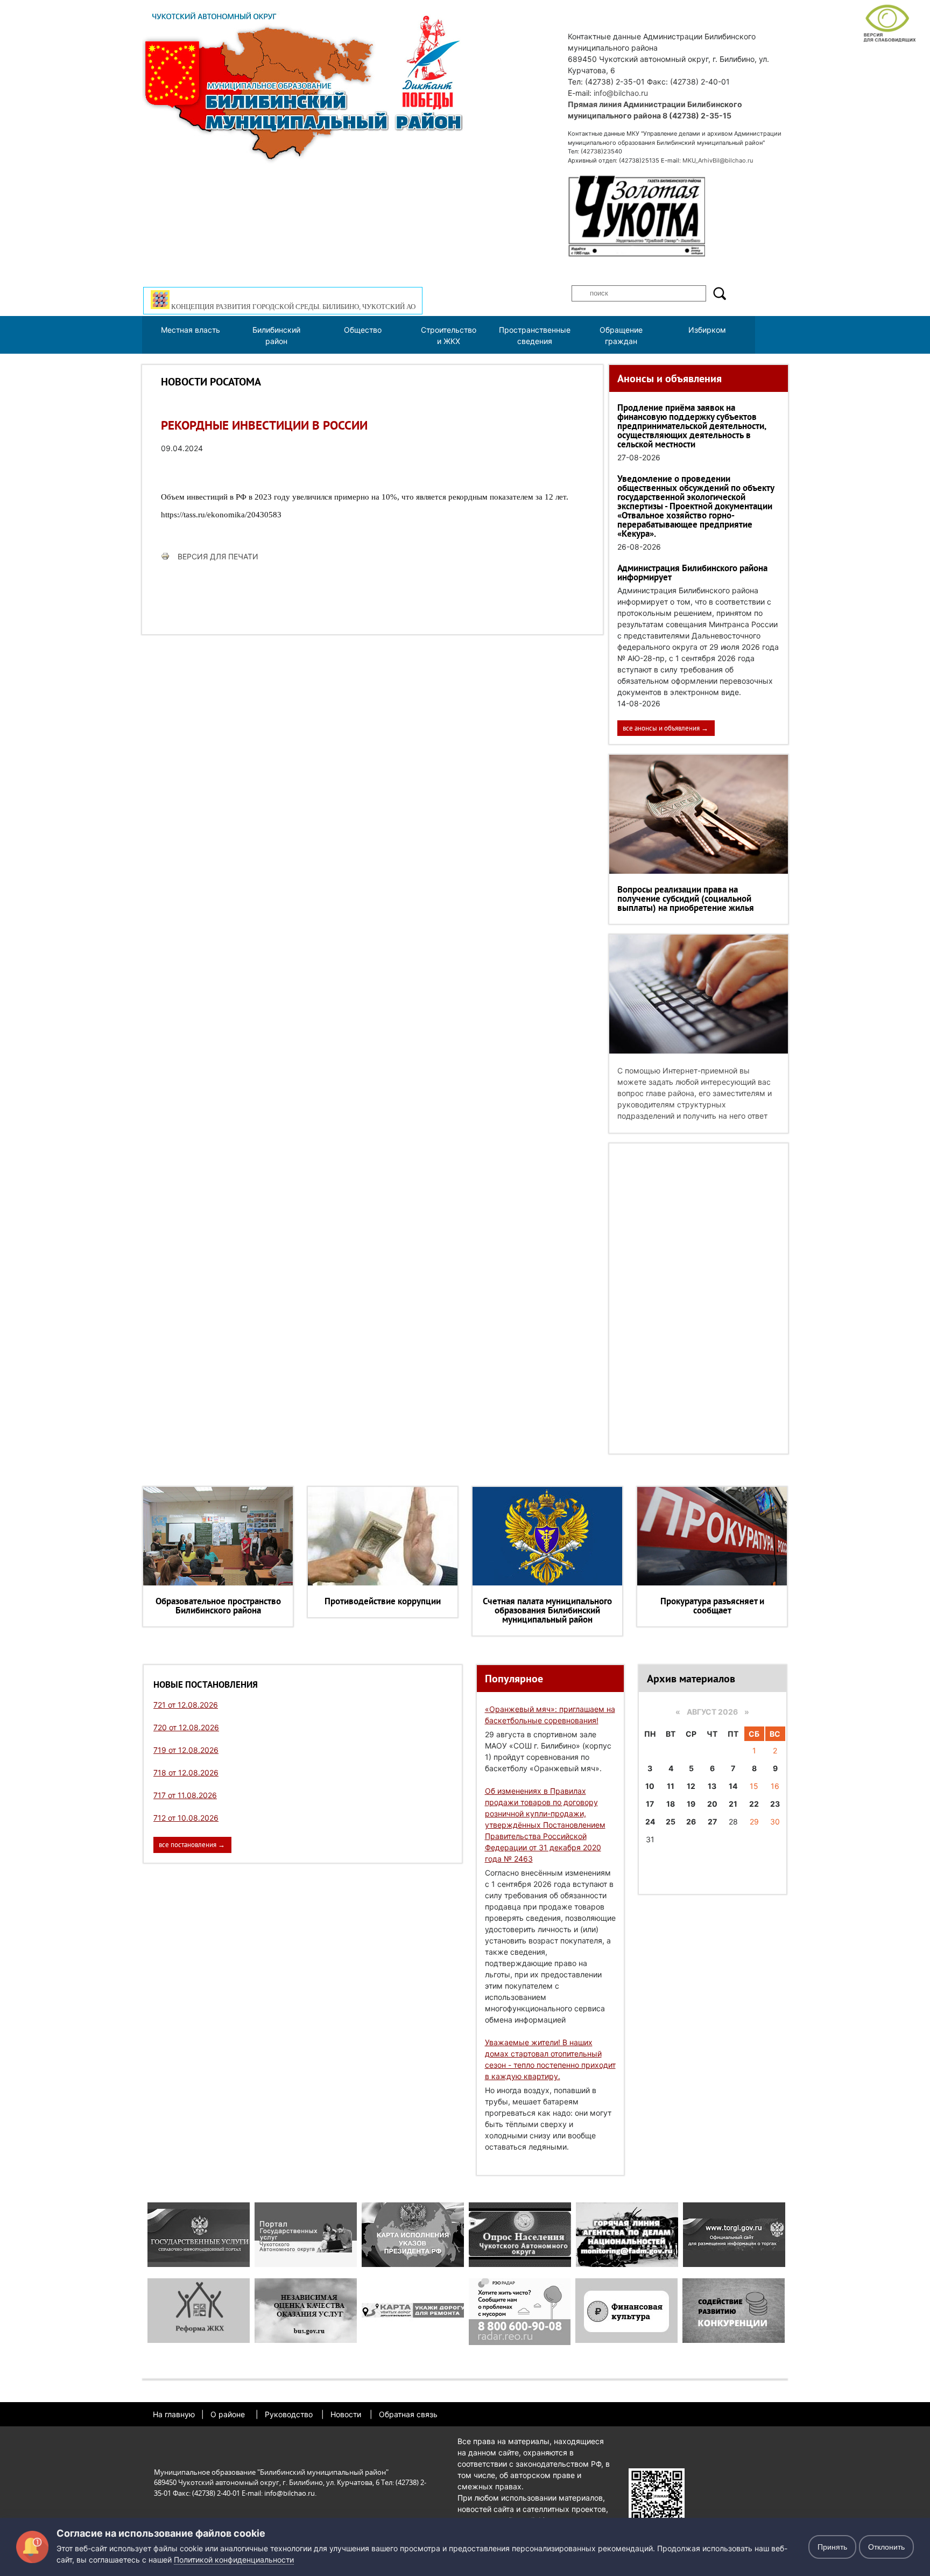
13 (712, 1786)
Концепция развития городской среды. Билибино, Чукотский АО (293, 307)
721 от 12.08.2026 (186, 1705)
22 (754, 1804)
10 (650, 1786)
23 (775, 1804)
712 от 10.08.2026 (186, 1818)
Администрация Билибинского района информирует (692, 573)
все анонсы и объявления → (665, 728)
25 (671, 1822)
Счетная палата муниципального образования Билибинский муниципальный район (547, 1610)
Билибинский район (276, 335)
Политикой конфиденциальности (234, 2560)
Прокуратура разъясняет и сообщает (712, 1606)
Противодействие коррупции (383, 1601)
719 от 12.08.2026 (186, 1750)
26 (691, 1822)
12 (691, 1786)
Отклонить (886, 2547)
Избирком (707, 330)
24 (650, 1822)
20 (712, 1804)
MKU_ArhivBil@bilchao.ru (718, 160)
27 (712, 1822)
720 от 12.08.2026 (186, 1727)
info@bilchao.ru (621, 93)
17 (650, 1804)
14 (733, 1786)
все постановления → (192, 1845)
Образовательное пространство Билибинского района (218, 1606)
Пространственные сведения (535, 335)
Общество (363, 330)
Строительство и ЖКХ (449, 335)
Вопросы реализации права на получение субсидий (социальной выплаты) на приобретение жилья (686, 899)
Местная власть (191, 330)
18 (671, 1804)
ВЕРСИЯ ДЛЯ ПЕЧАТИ (218, 556)
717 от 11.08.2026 (185, 1795)
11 (671, 1786)
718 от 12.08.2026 (186, 1773)
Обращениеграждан (621, 335)
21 (733, 1804)
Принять (832, 2547)
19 (691, 1804)
